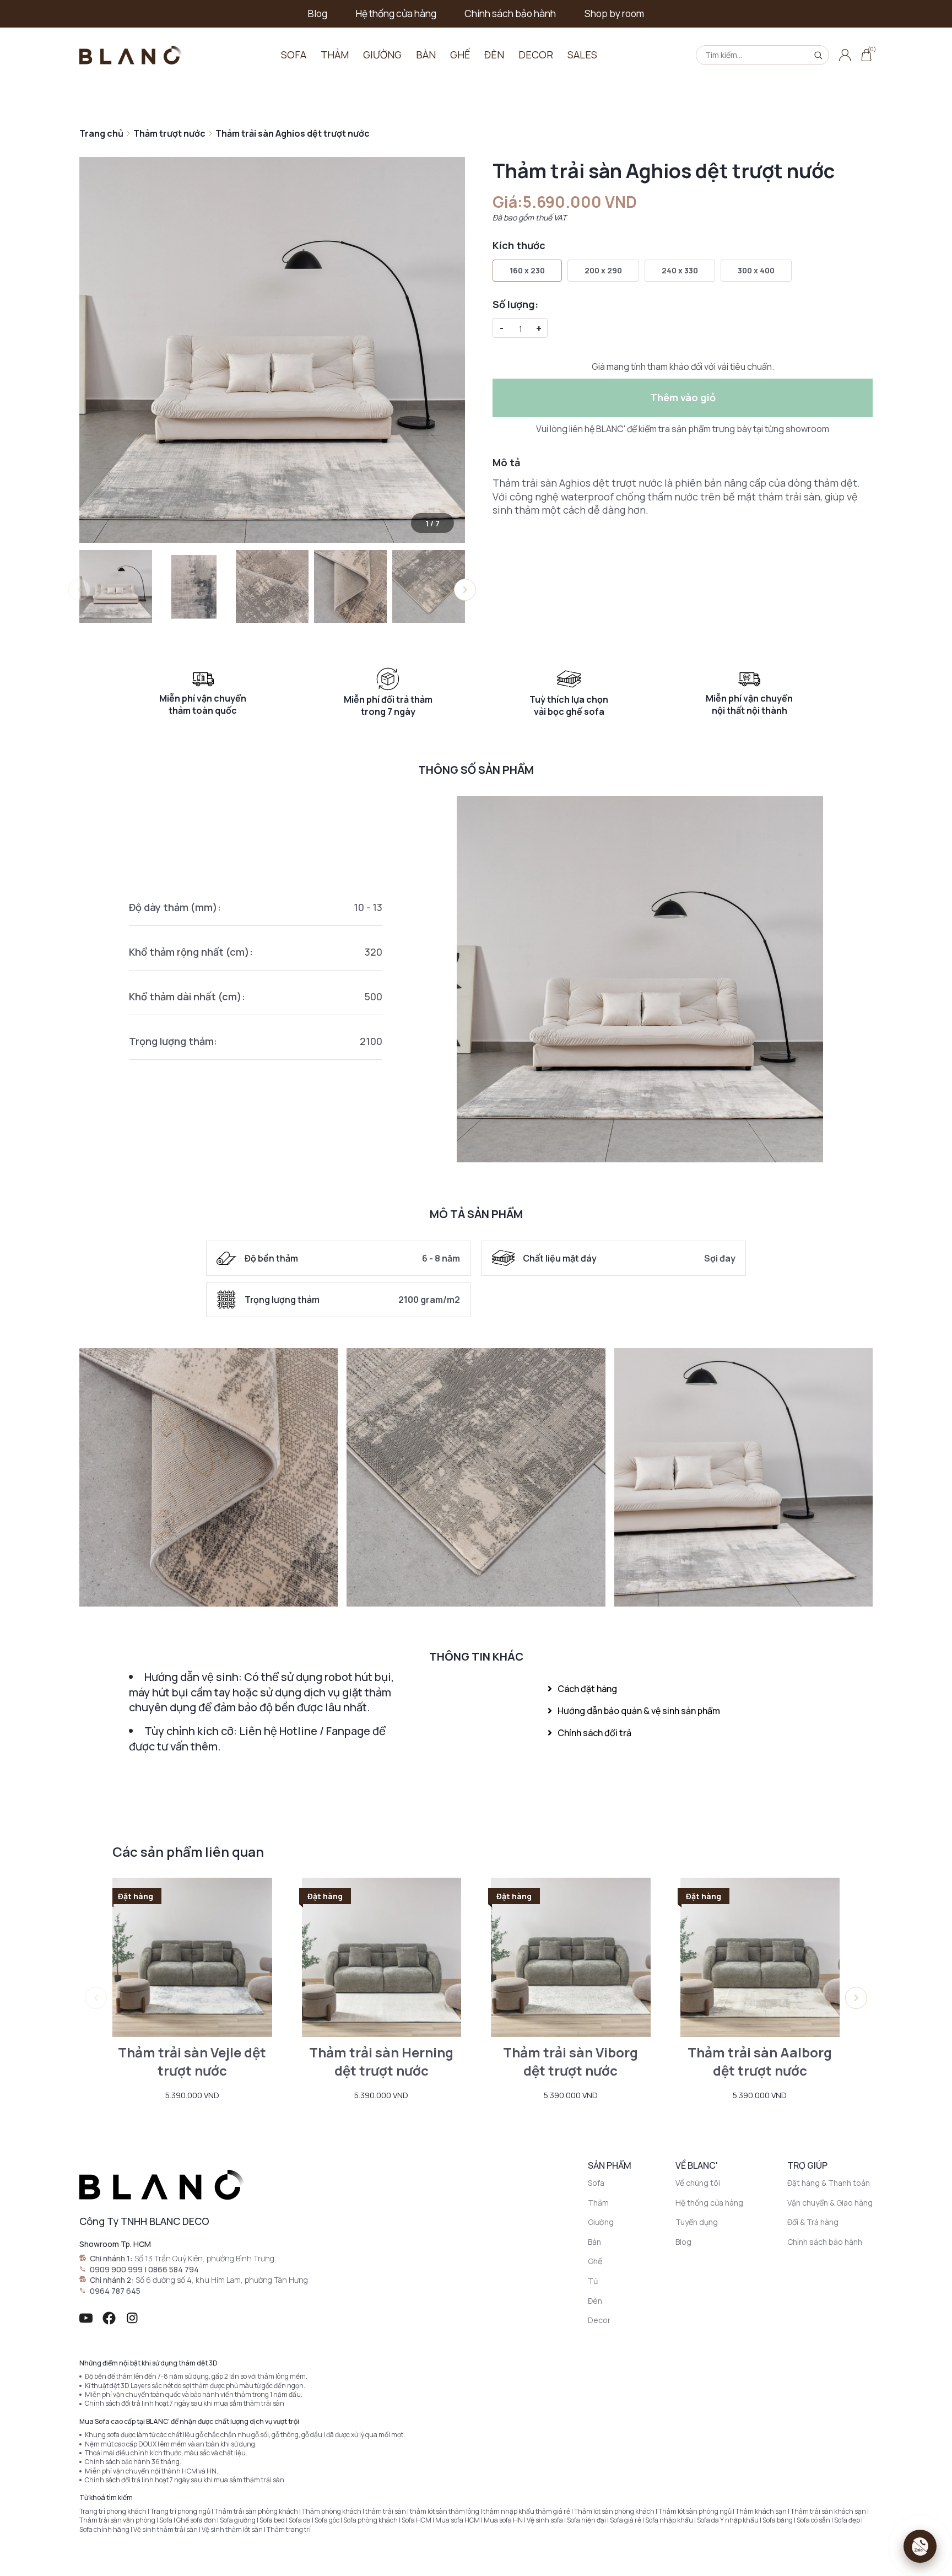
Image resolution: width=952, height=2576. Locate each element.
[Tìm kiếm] (818, 55)
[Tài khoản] (845, 55)
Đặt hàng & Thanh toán (829, 2183)
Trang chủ (101, 133)
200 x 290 (603, 270)
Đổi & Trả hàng (813, 2222)
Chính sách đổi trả (594, 1733)
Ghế (460, 55)
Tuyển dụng (697, 2222)
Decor (536, 55)
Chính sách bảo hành (510, 14)
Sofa (294, 55)
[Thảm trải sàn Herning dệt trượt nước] (382, 1958)
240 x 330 (680, 270)
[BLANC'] (131, 55)
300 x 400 (756, 270)
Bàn (426, 55)
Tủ (593, 2281)
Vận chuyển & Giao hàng (830, 2203)
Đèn (494, 55)
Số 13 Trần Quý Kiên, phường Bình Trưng (204, 2258)
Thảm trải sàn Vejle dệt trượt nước (192, 2062)
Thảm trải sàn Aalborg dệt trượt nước (760, 2062)
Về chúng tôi (698, 2183)
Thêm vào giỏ (683, 397)
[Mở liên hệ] (920, 2546)
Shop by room (614, 14)
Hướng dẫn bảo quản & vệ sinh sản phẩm (639, 1711)
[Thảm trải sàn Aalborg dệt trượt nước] (760, 1958)
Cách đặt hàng (587, 1689)
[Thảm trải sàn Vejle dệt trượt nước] (192, 1958)
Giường (382, 55)
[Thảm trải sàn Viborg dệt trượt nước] (571, 1958)
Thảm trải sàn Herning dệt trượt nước (381, 2062)
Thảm (335, 55)
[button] (465, 590)
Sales (582, 55)
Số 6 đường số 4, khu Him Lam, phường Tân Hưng (222, 2280)
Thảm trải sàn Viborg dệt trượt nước (570, 2062)
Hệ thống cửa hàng (396, 14)
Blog (318, 14)
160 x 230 (527, 270)
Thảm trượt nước (169, 133)
